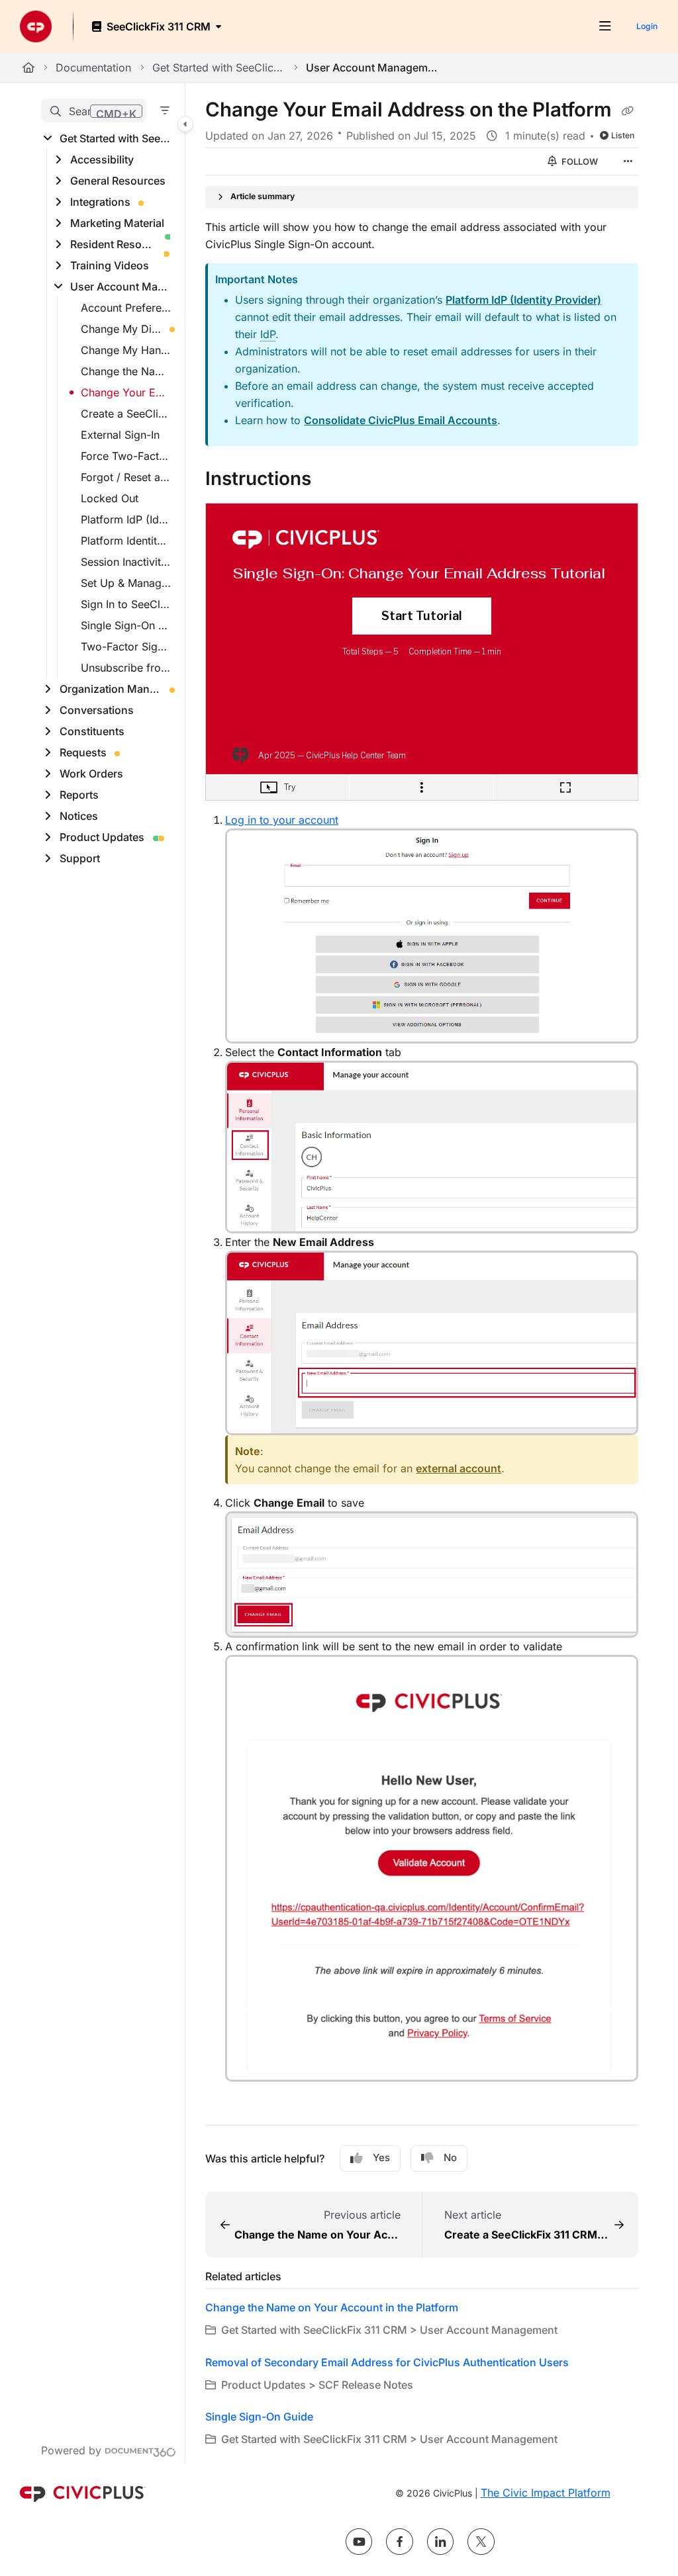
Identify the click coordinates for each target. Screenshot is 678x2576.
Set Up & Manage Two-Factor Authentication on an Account (126, 583)
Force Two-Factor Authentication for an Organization (126, 456)
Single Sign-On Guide (126, 625)
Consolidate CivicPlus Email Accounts (401, 420)
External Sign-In (120, 435)
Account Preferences (126, 308)
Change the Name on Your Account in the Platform (126, 371)
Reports (79, 795)
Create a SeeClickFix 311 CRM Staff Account (126, 414)
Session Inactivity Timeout (126, 562)
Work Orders (91, 774)
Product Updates (102, 837)
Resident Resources (113, 244)
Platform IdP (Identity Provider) (523, 300)
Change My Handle (126, 350)
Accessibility (102, 159)
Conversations (97, 710)
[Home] (36, 26)
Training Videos (110, 265)
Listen (623, 135)
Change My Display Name (121, 329)
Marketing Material (117, 223)
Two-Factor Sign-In (126, 646)
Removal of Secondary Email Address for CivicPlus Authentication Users (387, 2362)
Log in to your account (282, 820)
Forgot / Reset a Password (126, 477)
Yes (381, 2157)
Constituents (92, 731)
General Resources (118, 181)
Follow (579, 161)
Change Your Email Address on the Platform (126, 392)
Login (647, 26)
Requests (83, 752)
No (450, 2157)
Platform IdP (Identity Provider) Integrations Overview (126, 519)
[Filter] (165, 111)
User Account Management (372, 67)
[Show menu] (605, 26)
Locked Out (110, 498)
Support (80, 858)
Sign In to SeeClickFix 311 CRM (126, 604)
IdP (268, 334)
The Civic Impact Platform (546, 2493)
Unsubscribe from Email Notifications (126, 668)
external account (459, 1468)
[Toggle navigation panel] (185, 124)
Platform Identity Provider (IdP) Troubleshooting (126, 541)
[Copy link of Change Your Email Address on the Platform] (627, 111)
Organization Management (111, 689)
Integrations (100, 202)
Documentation (93, 67)
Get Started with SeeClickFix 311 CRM (218, 67)
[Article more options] (628, 161)
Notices (79, 816)
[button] (94, 111)
